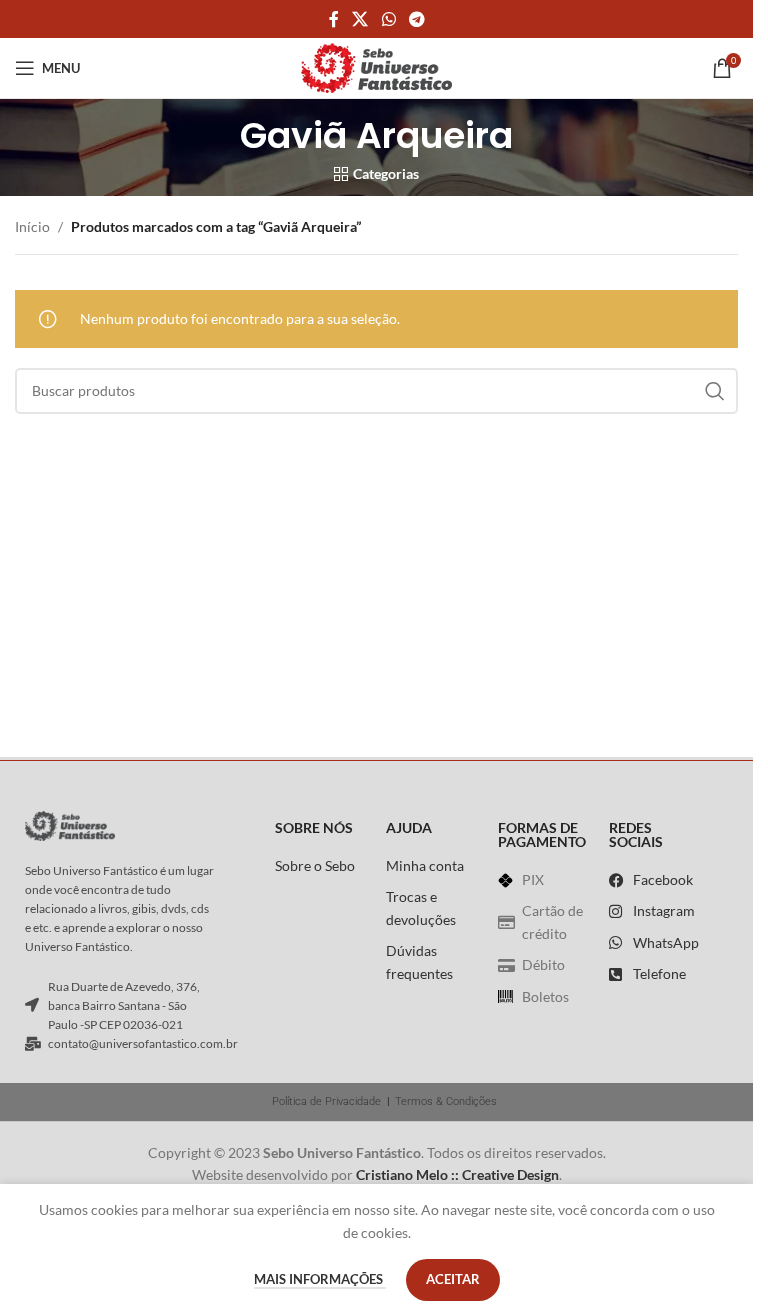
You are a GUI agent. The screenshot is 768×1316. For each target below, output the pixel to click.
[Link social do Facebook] (334, 19)
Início (32, 226)
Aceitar (453, 1279)
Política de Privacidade (326, 1101)
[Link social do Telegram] (416, 19)
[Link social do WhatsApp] (388, 19)
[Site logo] (377, 66)
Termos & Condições (446, 1101)
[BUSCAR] (715, 391)
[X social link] (360, 19)
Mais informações (320, 1279)
